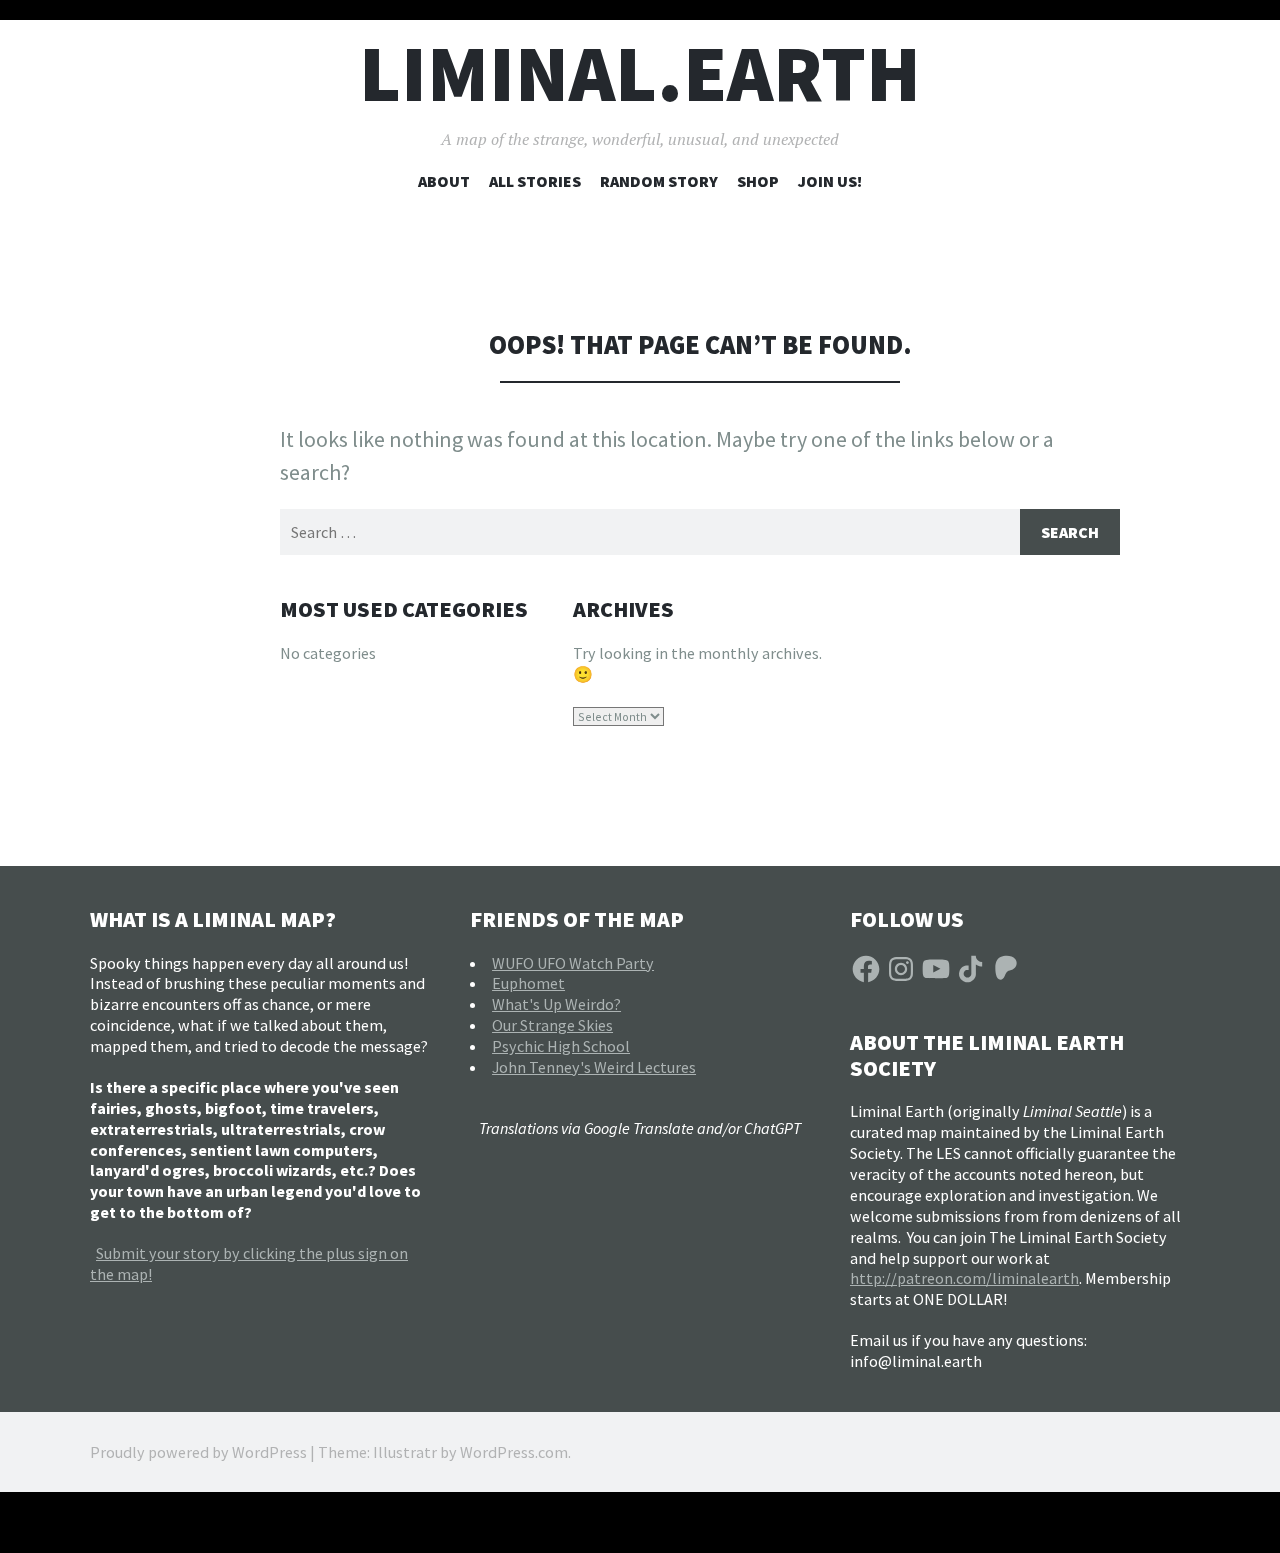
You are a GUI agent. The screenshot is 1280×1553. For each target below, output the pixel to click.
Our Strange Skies (552, 1025)
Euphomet (528, 983)
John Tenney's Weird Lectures (594, 1067)
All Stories (535, 181)
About (444, 181)
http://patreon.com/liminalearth (964, 1278)
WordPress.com (514, 1452)
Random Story (659, 181)
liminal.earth (640, 73)
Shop (758, 181)
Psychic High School (561, 1046)
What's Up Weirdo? (556, 1004)
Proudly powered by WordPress (198, 1452)
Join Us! (830, 181)
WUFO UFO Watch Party (573, 963)
